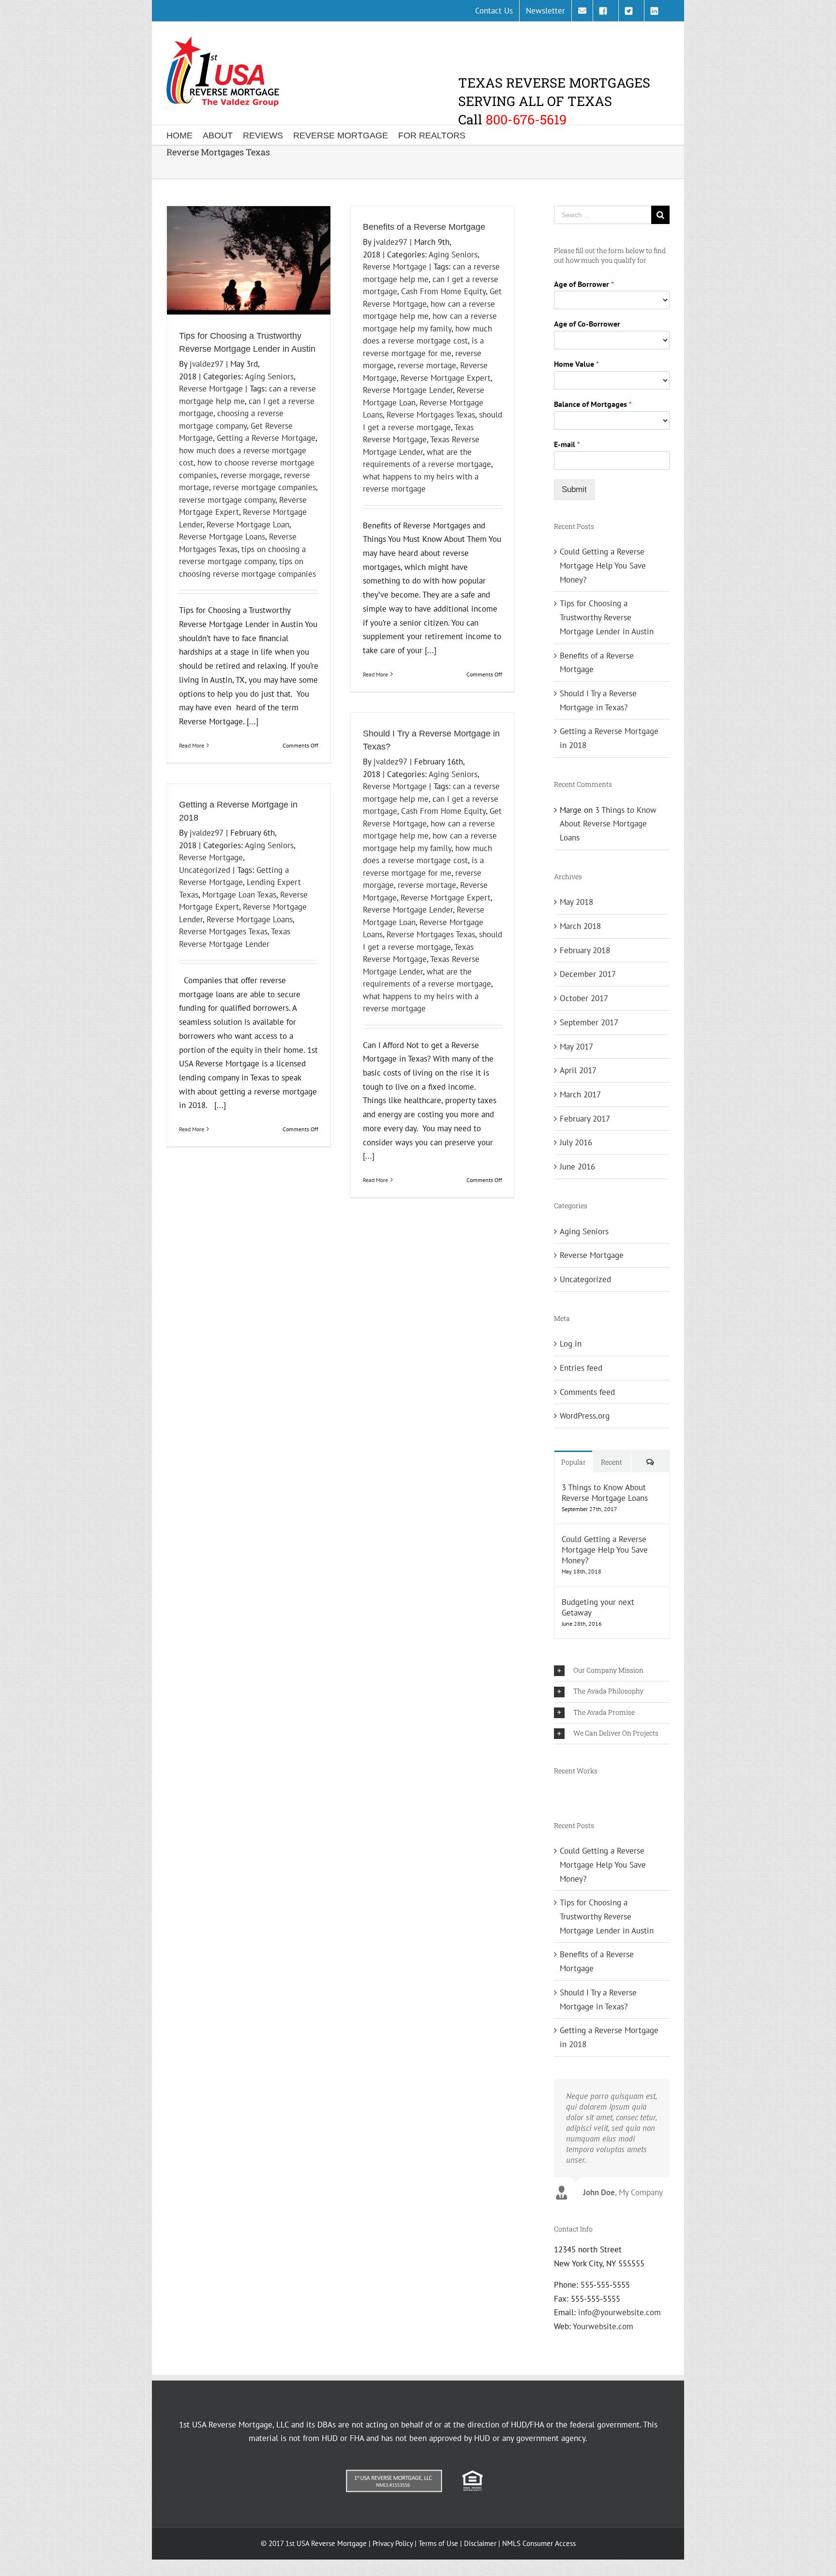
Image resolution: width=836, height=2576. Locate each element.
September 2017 (589, 1022)
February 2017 (585, 1119)
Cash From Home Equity (443, 291)
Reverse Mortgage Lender (408, 390)
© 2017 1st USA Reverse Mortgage (315, 2543)
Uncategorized (205, 870)
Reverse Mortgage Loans (222, 537)
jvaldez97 (207, 364)
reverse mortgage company (227, 500)
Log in (571, 1344)
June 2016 (577, 1167)
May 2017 (576, 1047)
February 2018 (585, 950)
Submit (574, 489)
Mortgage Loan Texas (239, 895)
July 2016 (576, 1142)
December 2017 (588, 974)
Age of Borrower (584, 284)
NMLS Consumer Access (539, 2543)
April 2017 (578, 1070)
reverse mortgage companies (264, 487)
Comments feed (587, 1392)
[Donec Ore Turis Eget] (555, 1793)
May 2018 (576, 902)
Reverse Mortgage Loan (248, 524)
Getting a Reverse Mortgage (266, 438)
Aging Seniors (269, 376)
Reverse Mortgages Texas (431, 415)
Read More (192, 745)
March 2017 (580, 1094)
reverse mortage (427, 365)
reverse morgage (250, 475)
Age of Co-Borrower (587, 324)
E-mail (567, 444)
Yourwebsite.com (603, 2326)
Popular (574, 1462)
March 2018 (580, 926)
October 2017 (584, 998)
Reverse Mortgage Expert (446, 378)
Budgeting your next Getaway (598, 1607)
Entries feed (581, 1368)
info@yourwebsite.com (620, 2312)
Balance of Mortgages (593, 404)
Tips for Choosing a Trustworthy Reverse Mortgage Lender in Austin (607, 617)
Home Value (576, 364)
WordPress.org (585, 1416)
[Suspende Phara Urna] (559, 1793)
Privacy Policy (393, 2543)
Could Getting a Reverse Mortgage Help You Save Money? (603, 565)
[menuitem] (494, 11)
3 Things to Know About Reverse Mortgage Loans (608, 824)
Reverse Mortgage (211, 389)
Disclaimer (480, 2543)
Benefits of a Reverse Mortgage (424, 227)
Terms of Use (438, 2543)
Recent (612, 1462)
